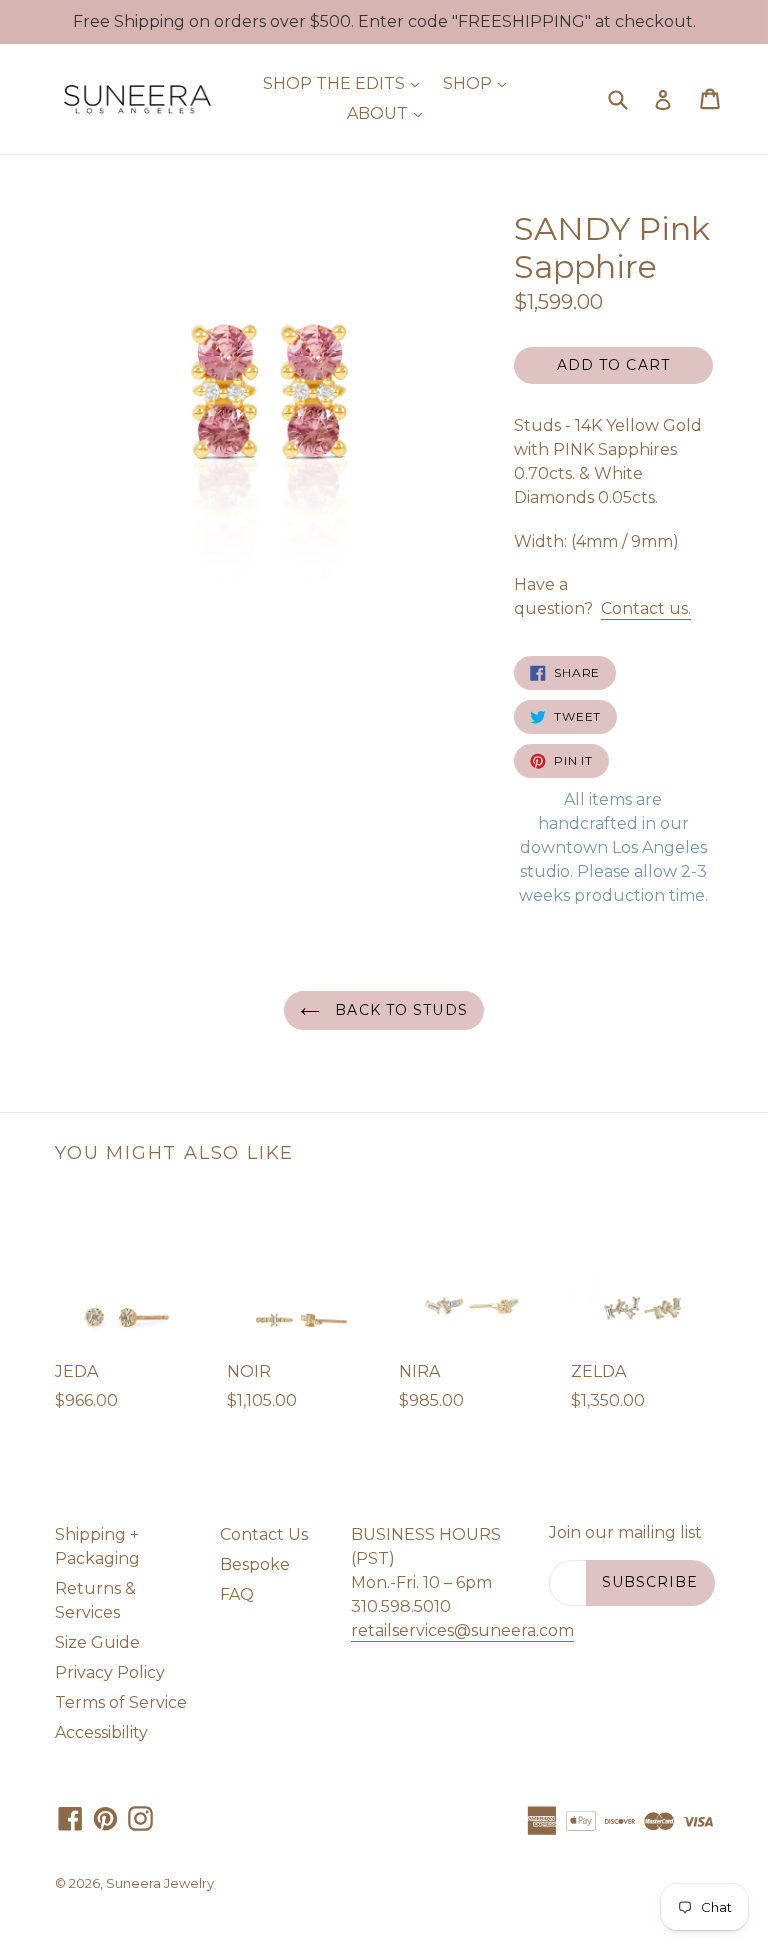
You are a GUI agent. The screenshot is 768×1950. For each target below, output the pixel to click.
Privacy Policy (110, 1672)
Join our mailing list (625, 1532)
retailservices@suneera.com (462, 1630)
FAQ (237, 1594)
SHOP (479, 83)
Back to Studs (399, 1010)
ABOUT (389, 113)
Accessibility (101, 1732)
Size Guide (97, 1642)
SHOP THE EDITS (346, 83)
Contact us (646, 608)
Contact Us (264, 1534)
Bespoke (255, 1564)
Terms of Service (121, 1702)
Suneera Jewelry (160, 1883)
